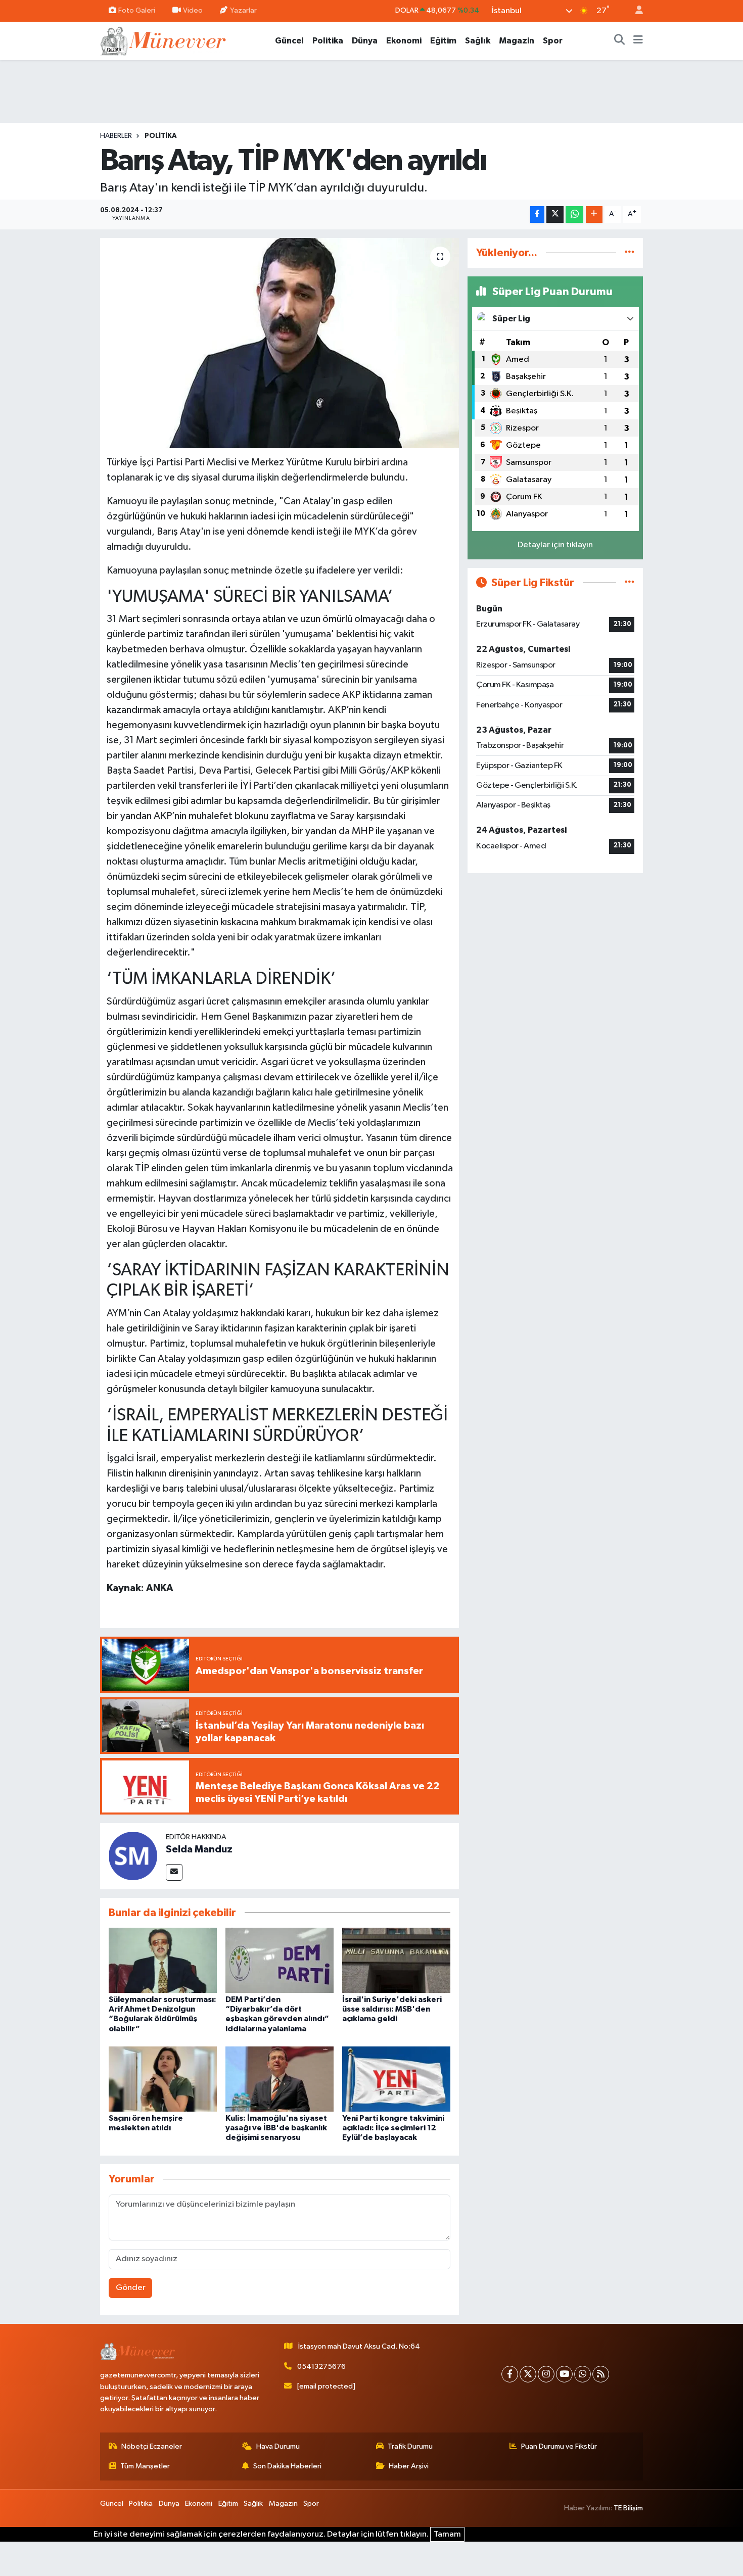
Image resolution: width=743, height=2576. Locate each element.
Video (193, 10)
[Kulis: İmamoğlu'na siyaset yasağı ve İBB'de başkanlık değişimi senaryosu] (280, 2079)
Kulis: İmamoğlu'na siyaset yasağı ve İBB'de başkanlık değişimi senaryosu (276, 2128)
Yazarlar (243, 10)
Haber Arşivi (409, 2466)
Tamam (447, 2534)
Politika (328, 41)
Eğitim (443, 41)
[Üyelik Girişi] (635, 11)
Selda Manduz (199, 1849)
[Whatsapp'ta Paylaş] (574, 214)
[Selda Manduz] (133, 1856)
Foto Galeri (137, 10)
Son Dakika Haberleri (287, 2466)
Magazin (517, 41)
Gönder (131, 2288)
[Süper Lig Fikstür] (630, 583)
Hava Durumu (278, 2446)
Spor (553, 41)
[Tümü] (630, 253)
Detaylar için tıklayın (555, 545)
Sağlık (478, 41)
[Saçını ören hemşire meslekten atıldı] (163, 2079)
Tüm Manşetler (145, 2466)
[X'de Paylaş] (555, 214)
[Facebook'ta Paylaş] (537, 214)
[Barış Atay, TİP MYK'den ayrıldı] (280, 343)
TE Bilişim (628, 2508)
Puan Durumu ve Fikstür (559, 2446)
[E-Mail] (174, 1872)
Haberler (116, 136)
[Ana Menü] (638, 41)
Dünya (365, 41)
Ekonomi (404, 41)
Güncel (289, 41)
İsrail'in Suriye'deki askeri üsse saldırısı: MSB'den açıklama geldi (392, 2009)
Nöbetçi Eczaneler (152, 2446)
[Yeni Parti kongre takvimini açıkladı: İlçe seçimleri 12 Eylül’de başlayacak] (396, 2079)
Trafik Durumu (410, 2446)
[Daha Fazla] (594, 214)
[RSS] (601, 2374)
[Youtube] (564, 2374)
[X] (528, 2374)
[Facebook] (510, 2374)
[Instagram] (546, 2374)
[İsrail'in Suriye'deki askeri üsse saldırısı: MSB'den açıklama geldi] (396, 1960)
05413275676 (321, 2367)
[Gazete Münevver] (164, 40)
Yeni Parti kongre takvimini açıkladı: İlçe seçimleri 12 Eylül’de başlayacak (393, 2128)
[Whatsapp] (583, 2374)
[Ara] (620, 41)
